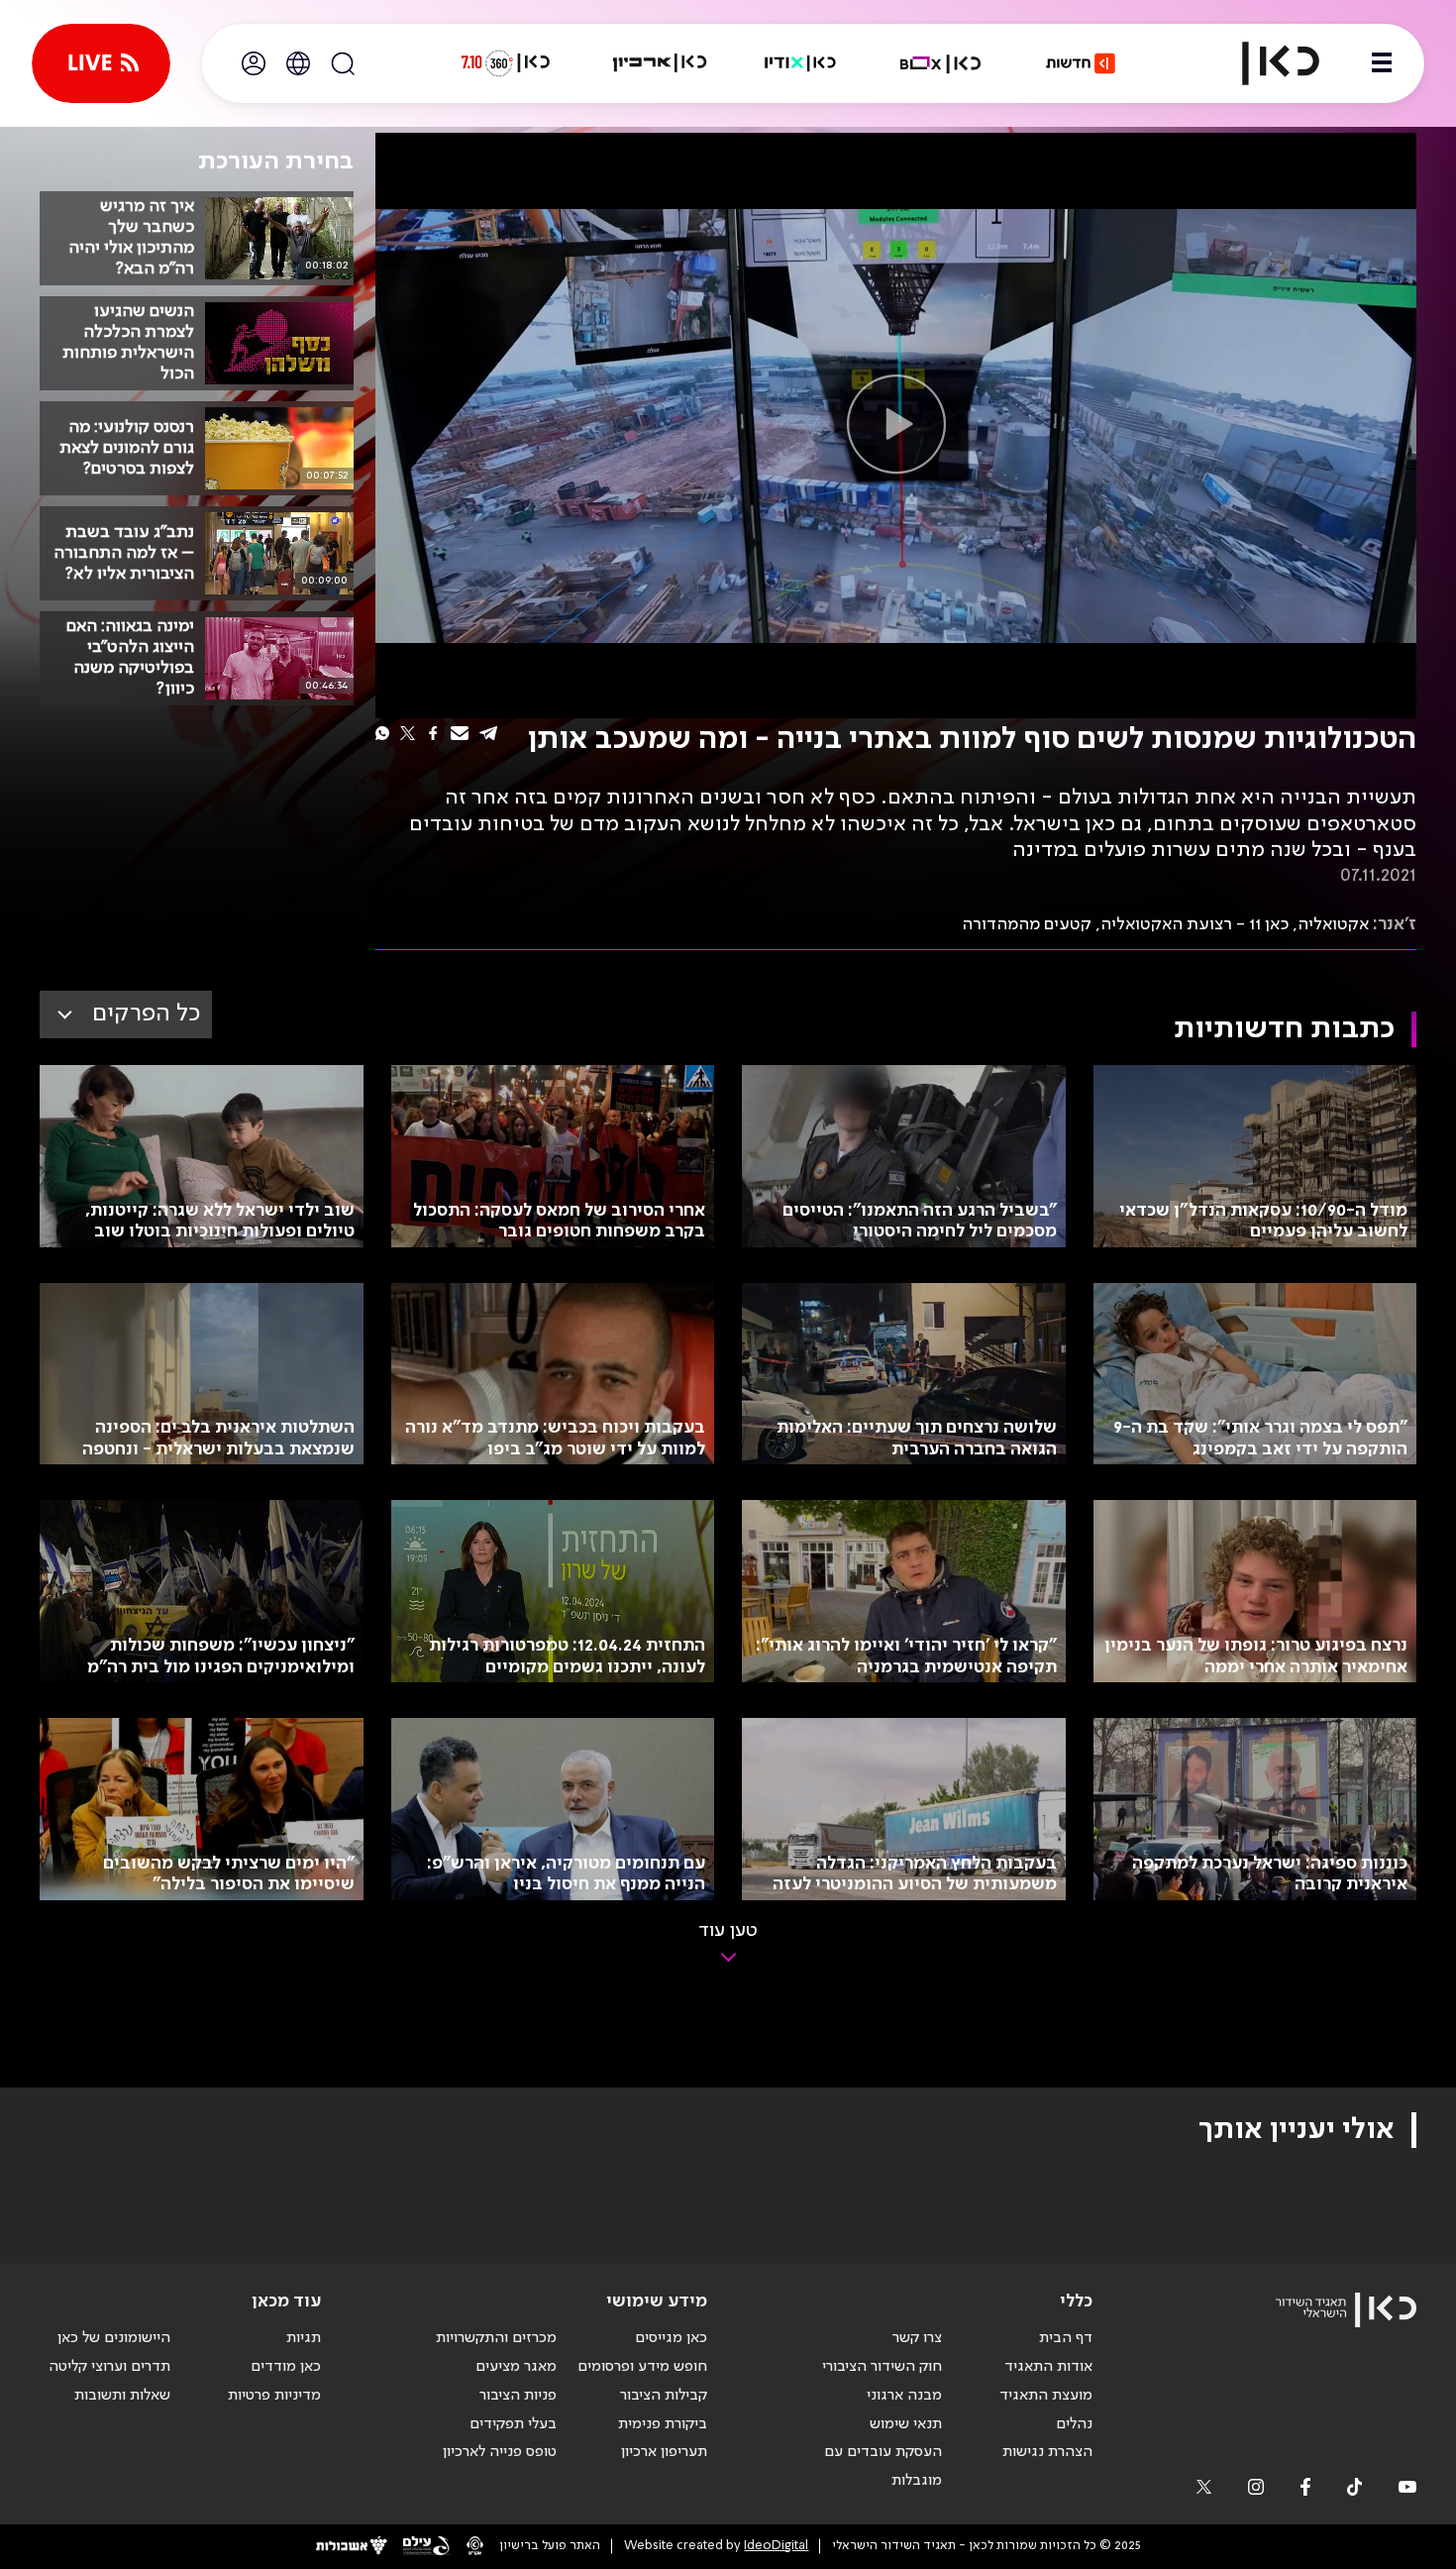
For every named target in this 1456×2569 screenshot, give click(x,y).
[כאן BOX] (941, 63)
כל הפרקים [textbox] (146, 1014)
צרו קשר (917, 2338)
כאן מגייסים (671, 2338)
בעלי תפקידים (513, 2424)
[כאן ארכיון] (660, 63)
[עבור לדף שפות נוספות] (298, 63)
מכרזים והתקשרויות (496, 2338)
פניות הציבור (518, 2396)
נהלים (1074, 2424)
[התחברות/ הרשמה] (254, 63)
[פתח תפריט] (1382, 63)
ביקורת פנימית (663, 2424)
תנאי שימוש (906, 2424)
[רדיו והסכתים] (800, 63)
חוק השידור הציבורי (882, 2367)
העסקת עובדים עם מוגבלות (883, 2466)
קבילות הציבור (664, 2396)
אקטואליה (1333, 924)
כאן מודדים (286, 2367)
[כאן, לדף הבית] (1264, 63)
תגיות (304, 2338)
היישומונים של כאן (114, 2338)
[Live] (101, 63)
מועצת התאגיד (1046, 2396)
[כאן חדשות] (1081, 63)
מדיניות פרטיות (274, 2396)
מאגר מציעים (516, 2367)
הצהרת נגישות (1047, 2452)
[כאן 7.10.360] (505, 63)
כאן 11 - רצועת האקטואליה (1195, 924)
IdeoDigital (776, 2546)
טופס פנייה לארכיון (500, 2452)
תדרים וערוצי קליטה (109, 2367)
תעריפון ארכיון (664, 2452)
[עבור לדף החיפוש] (343, 63)
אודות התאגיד (1048, 2367)
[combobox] (126, 1015)
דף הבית (1066, 2338)
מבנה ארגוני (904, 2396)
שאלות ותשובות (122, 2396)
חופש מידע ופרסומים (642, 2367)
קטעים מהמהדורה (1027, 924)
